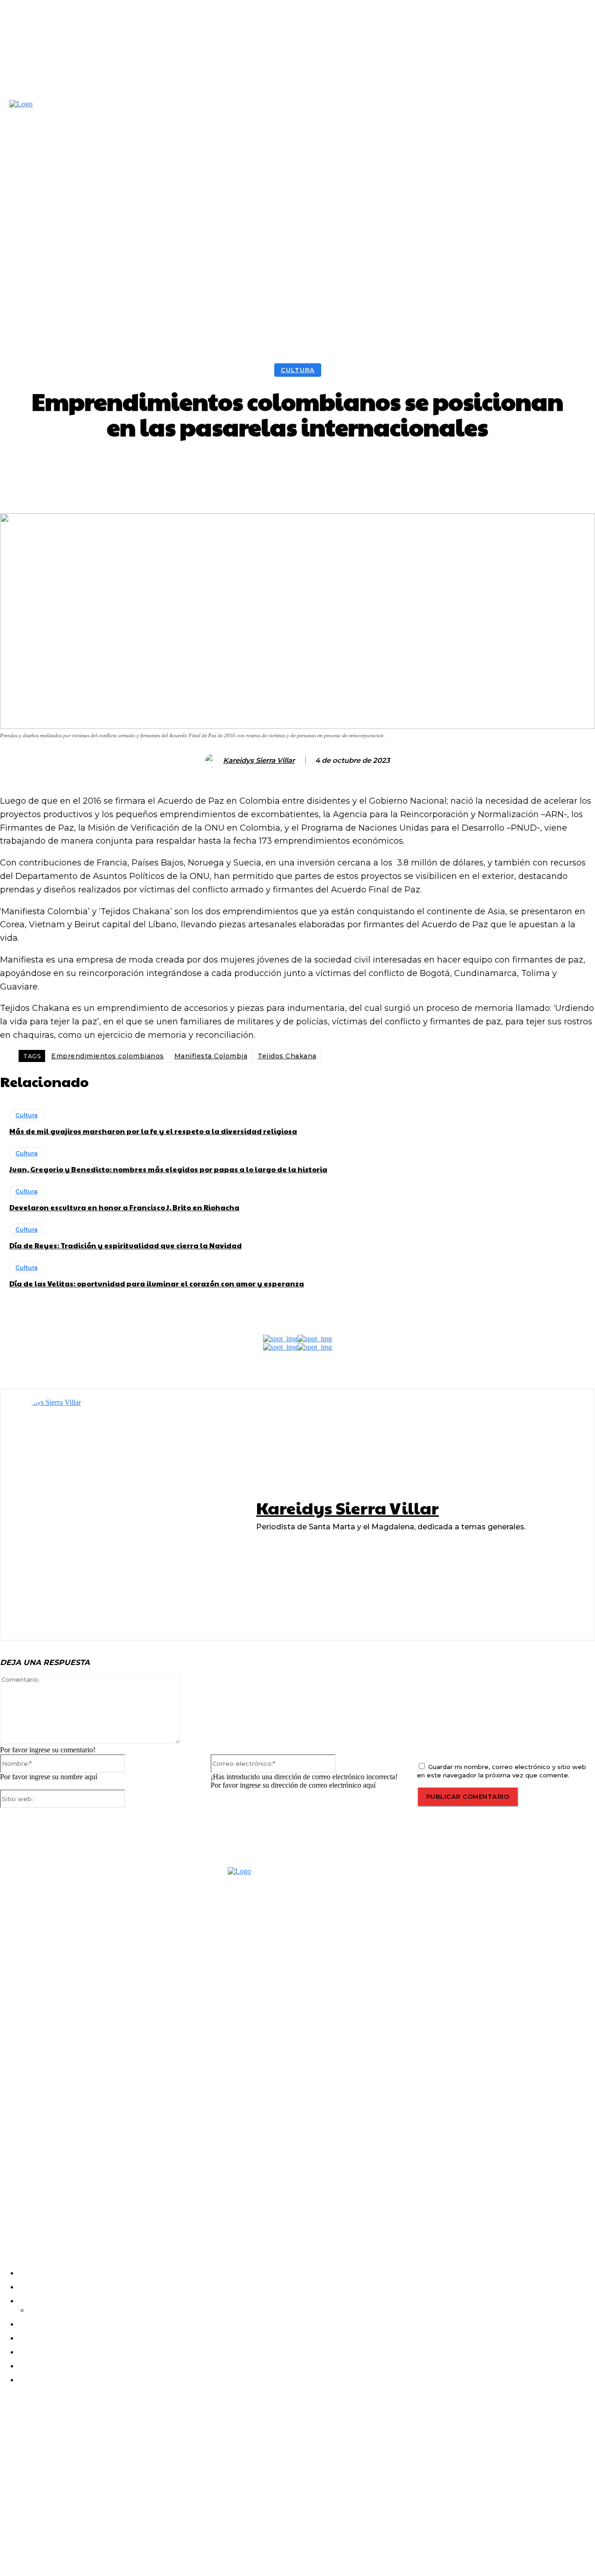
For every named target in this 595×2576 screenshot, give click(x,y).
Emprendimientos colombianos (108, 1056)
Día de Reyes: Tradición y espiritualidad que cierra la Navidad (126, 1245)
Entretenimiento (23, 2452)
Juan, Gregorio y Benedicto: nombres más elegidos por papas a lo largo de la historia (168, 1169)
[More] (455, 468)
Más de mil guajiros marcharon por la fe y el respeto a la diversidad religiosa (153, 1131)
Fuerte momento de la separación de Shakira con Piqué (83, 2506)
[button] (491, 216)
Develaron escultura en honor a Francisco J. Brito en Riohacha (124, 1207)
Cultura (298, 370)
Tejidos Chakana (287, 1056)
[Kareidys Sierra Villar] (213, 760)
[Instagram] (35, 2215)
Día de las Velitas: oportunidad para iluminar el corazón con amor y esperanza (157, 1283)
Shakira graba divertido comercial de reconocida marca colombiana (86, 2471)
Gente (9, 2522)
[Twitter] (60, 2215)
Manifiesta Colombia (211, 1056)
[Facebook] (10, 2215)
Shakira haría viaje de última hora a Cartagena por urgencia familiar (82, 2436)
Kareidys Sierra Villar (259, 760)
